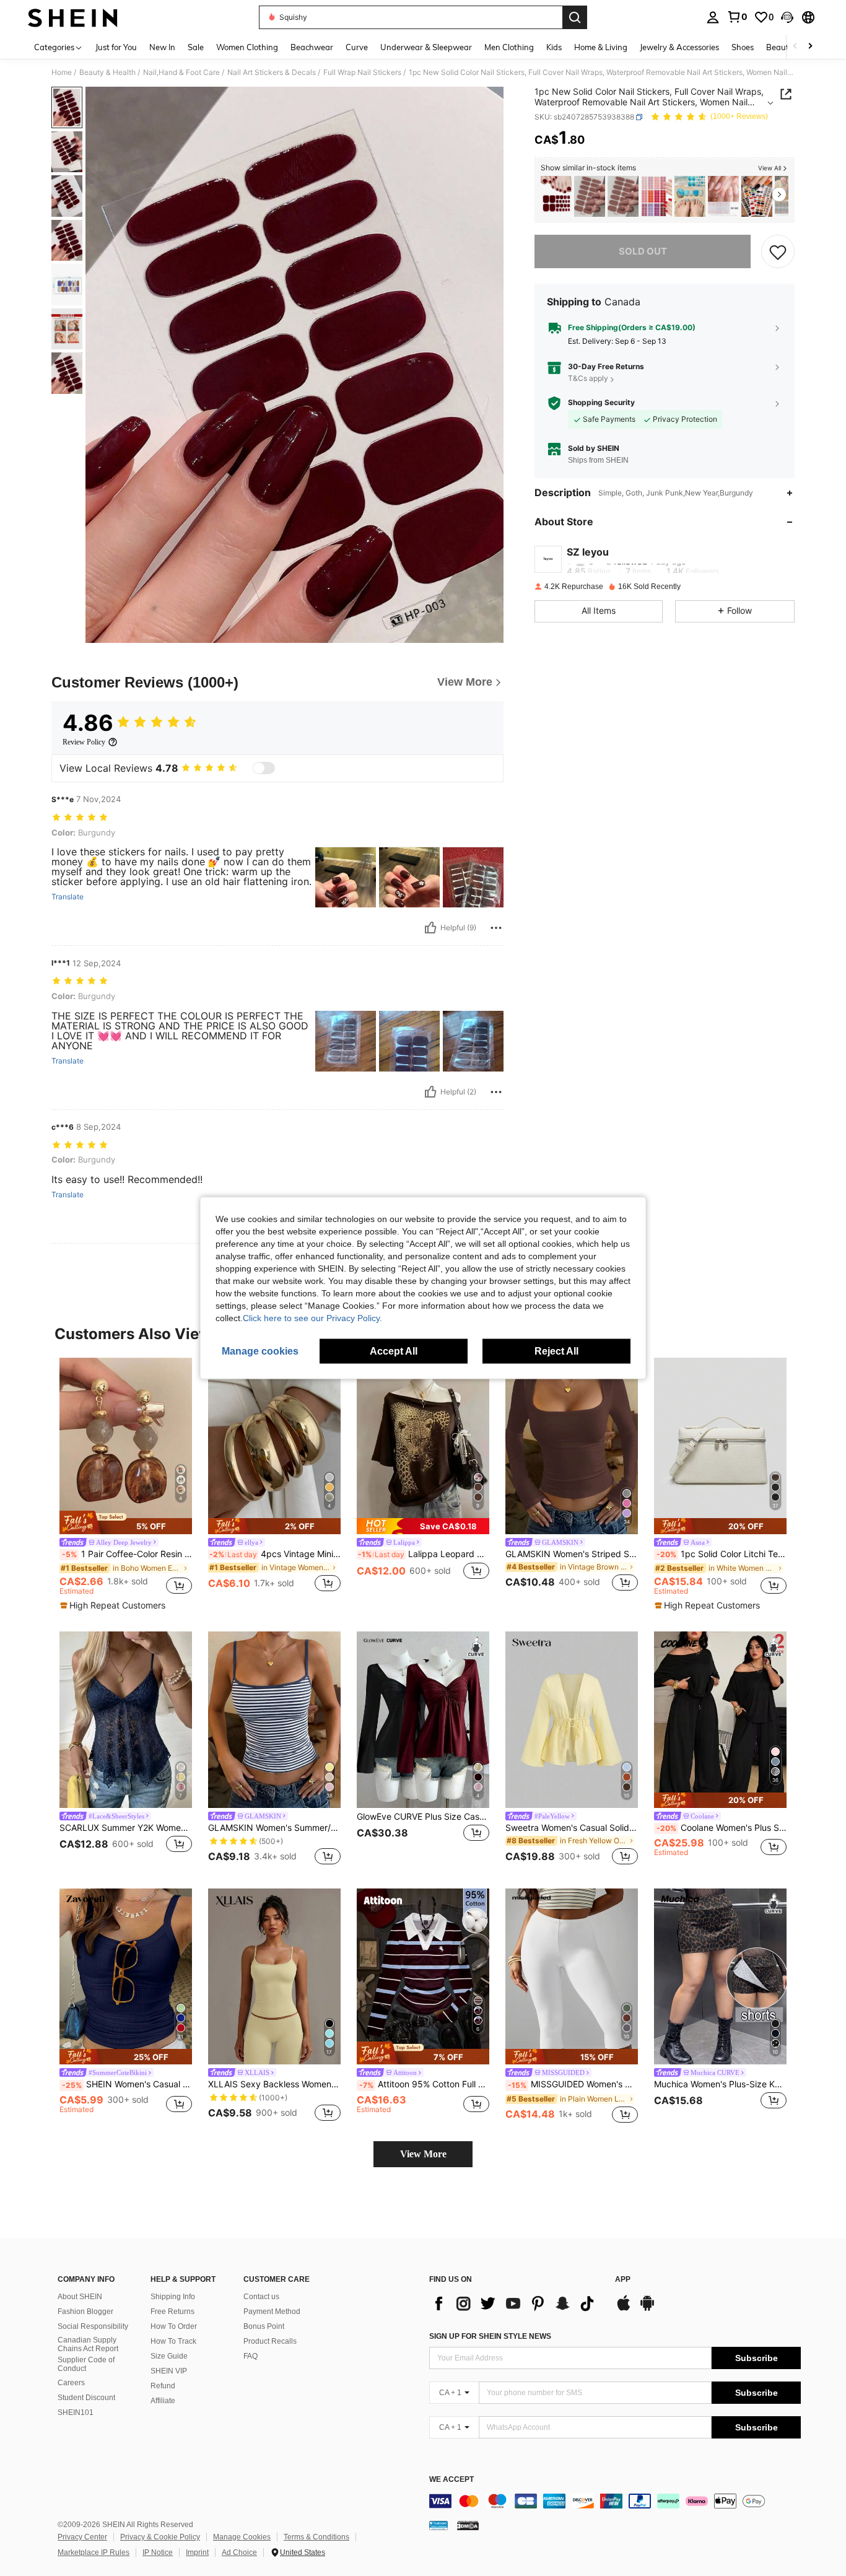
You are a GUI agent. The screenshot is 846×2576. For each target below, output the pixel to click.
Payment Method (272, 2312)
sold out (643, 251)
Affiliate (163, 2401)
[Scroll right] (810, 47)
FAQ (251, 2356)
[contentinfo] (615, 2501)
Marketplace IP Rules (94, 2552)
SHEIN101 (76, 2412)
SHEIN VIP (169, 2371)
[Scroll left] (795, 47)
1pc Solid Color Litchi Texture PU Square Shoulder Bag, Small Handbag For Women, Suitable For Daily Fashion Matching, (722, 1554)
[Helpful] (430, 928)
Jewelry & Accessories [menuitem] (679, 47)
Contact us (261, 2297)
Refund (163, 2386)
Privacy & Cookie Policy (160, 2537)
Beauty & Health (107, 72)
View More (423, 2154)
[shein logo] (73, 17)
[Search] (575, 17)
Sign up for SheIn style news (490, 2336)
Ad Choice (239, 2552)
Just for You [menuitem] (116, 47)
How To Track (173, 2341)
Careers (71, 2383)
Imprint (197, 2552)
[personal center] (713, 17)
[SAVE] (778, 251)
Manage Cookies (242, 2537)
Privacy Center (82, 2537)
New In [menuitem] (162, 47)
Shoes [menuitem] (743, 47)
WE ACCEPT (451, 2480)
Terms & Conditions (316, 2537)
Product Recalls (270, 2341)
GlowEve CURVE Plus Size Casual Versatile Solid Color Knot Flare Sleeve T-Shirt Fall (423, 1817)
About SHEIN (80, 2297)
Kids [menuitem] (554, 47)
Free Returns (172, 2312)
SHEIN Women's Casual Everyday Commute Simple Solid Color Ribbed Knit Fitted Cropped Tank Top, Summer (127, 2084)
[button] (787, 17)
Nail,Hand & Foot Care (181, 72)
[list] (516, 2303)
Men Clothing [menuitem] (509, 47)
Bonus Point (264, 2326)
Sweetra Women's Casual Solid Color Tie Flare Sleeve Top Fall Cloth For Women (572, 1828)
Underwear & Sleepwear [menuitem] (426, 47)
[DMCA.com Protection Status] (468, 2525)
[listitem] (556, 197)
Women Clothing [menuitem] (247, 47)
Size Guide (169, 2356)
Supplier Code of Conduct (86, 2364)
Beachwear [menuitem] (312, 47)
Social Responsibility (93, 2326)
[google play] (647, 2309)
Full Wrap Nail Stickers (362, 72)
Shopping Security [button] (601, 403)
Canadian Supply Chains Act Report (88, 2344)
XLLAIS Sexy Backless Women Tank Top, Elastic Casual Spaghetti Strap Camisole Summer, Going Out (274, 2084)
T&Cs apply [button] (588, 379)
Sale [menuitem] (196, 47)
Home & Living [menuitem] (601, 47)
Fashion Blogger (85, 2312)
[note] (126, 1522)
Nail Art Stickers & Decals (272, 72)
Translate (68, 897)
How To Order (174, 2326)
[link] (737, 17)
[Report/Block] (496, 928)
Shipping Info (173, 2297)
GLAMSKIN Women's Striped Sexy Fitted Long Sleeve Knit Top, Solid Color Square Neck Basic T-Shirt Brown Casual (572, 1554)
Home (62, 72)
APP (623, 2280)
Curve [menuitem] (357, 47)
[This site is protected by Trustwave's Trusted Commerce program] (438, 2525)
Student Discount (86, 2398)
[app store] (624, 2309)
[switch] (264, 768)
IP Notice (158, 2552)
